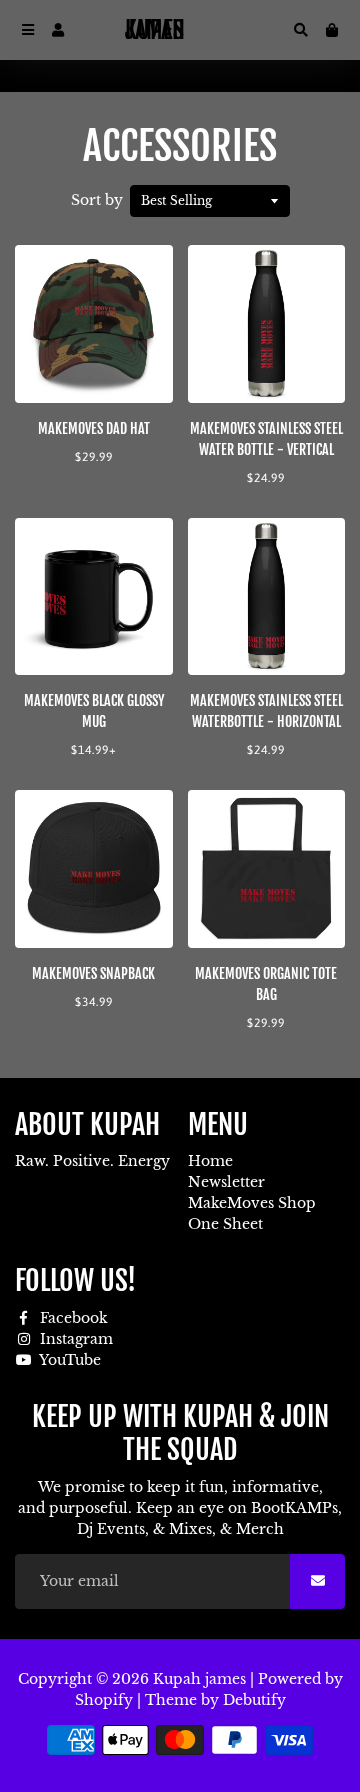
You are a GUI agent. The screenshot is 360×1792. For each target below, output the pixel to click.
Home (210, 1161)
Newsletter (226, 1182)
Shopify (104, 1700)
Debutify (254, 1700)
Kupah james (199, 1679)
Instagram (74, 1339)
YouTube (68, 1360)
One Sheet (225, 1224)
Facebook (72, 1318)
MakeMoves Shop (252, 1203)
